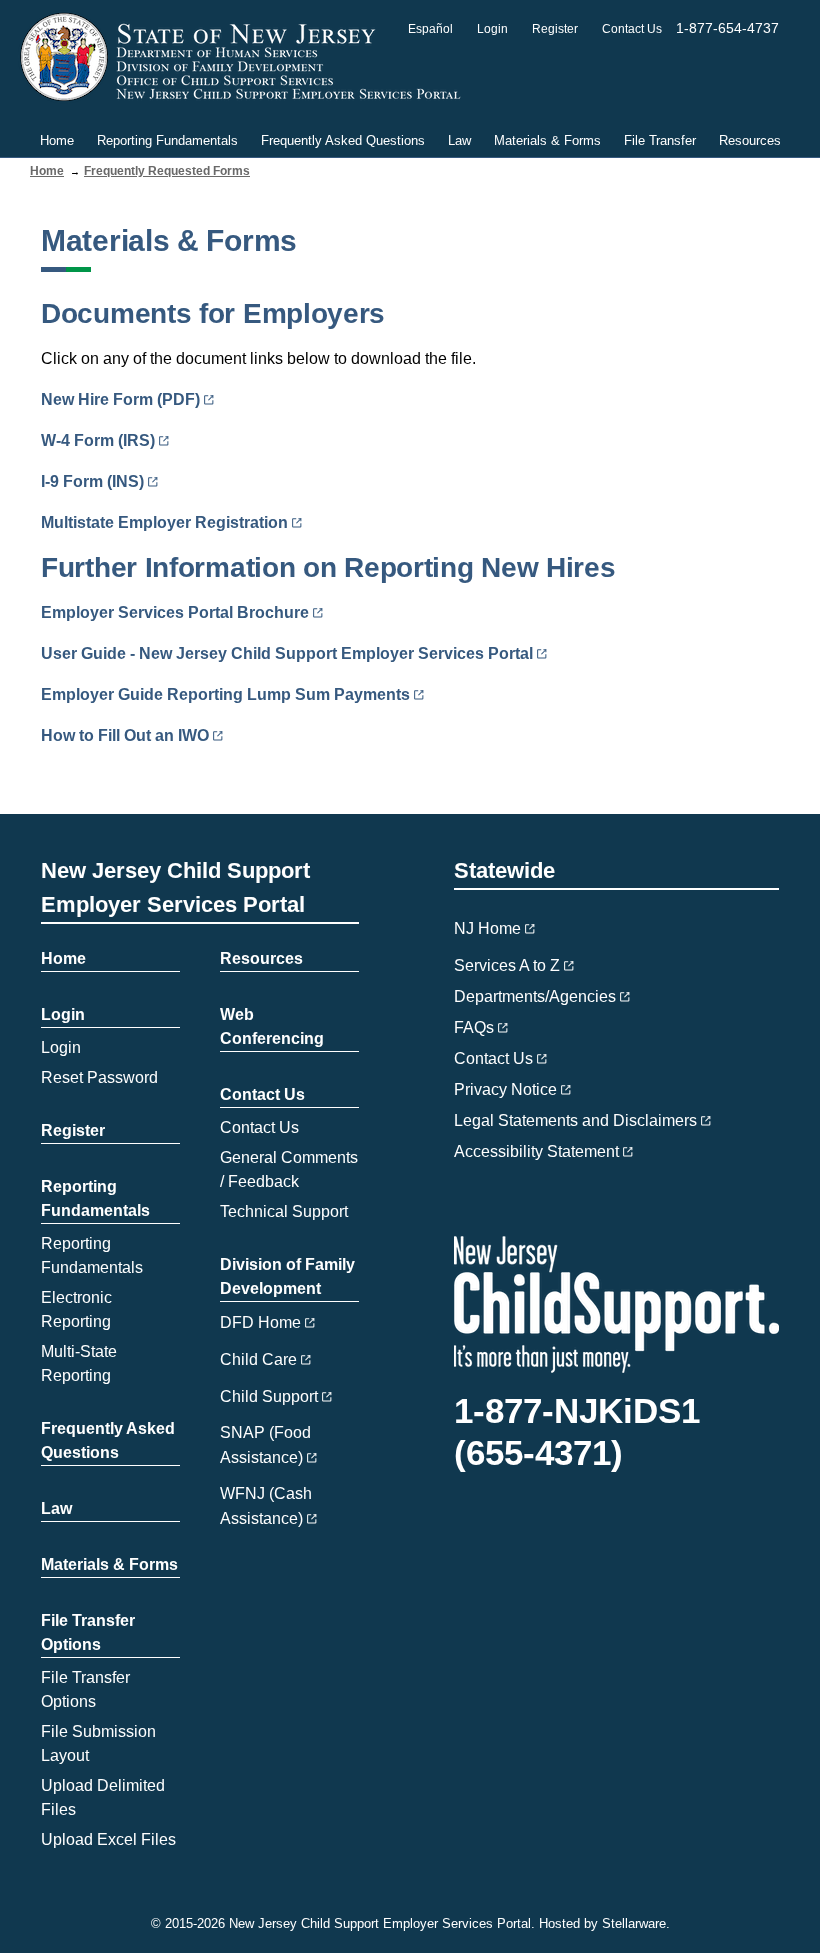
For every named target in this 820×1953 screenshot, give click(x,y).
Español (430, 29)
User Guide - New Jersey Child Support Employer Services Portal (287, 653)
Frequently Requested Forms (167, 171)
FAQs (474, 1027)
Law (459, 140)
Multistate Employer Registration (164, 522)
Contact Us (632, 29)
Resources (750, 140)
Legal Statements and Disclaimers (575, 1120)
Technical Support (284, 1211)
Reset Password (99, 1077)
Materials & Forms (547, 140)
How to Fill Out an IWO (125, 735)
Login (492, 29)
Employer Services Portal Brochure (175, 612)
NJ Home (487, 928)
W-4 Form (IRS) (98, 440)
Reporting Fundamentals (167, 140)
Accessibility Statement (536, 1151)
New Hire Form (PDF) (120, 399)
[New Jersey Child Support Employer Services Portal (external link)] (246, 57)
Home (57, 140)
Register (555, 29)
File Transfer (660, 140)
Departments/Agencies (535, 996)
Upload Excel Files (108, 1839)
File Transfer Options (88, 1632)
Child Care (258, 1359)
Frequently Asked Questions (343, 140)
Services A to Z (507, 965)
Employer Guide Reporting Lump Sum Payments (225, 694)
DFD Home (260, 1322)
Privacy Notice (505, 1089)
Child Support (269, 1396)
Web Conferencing (272, 1026)
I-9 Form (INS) (92, 481)
